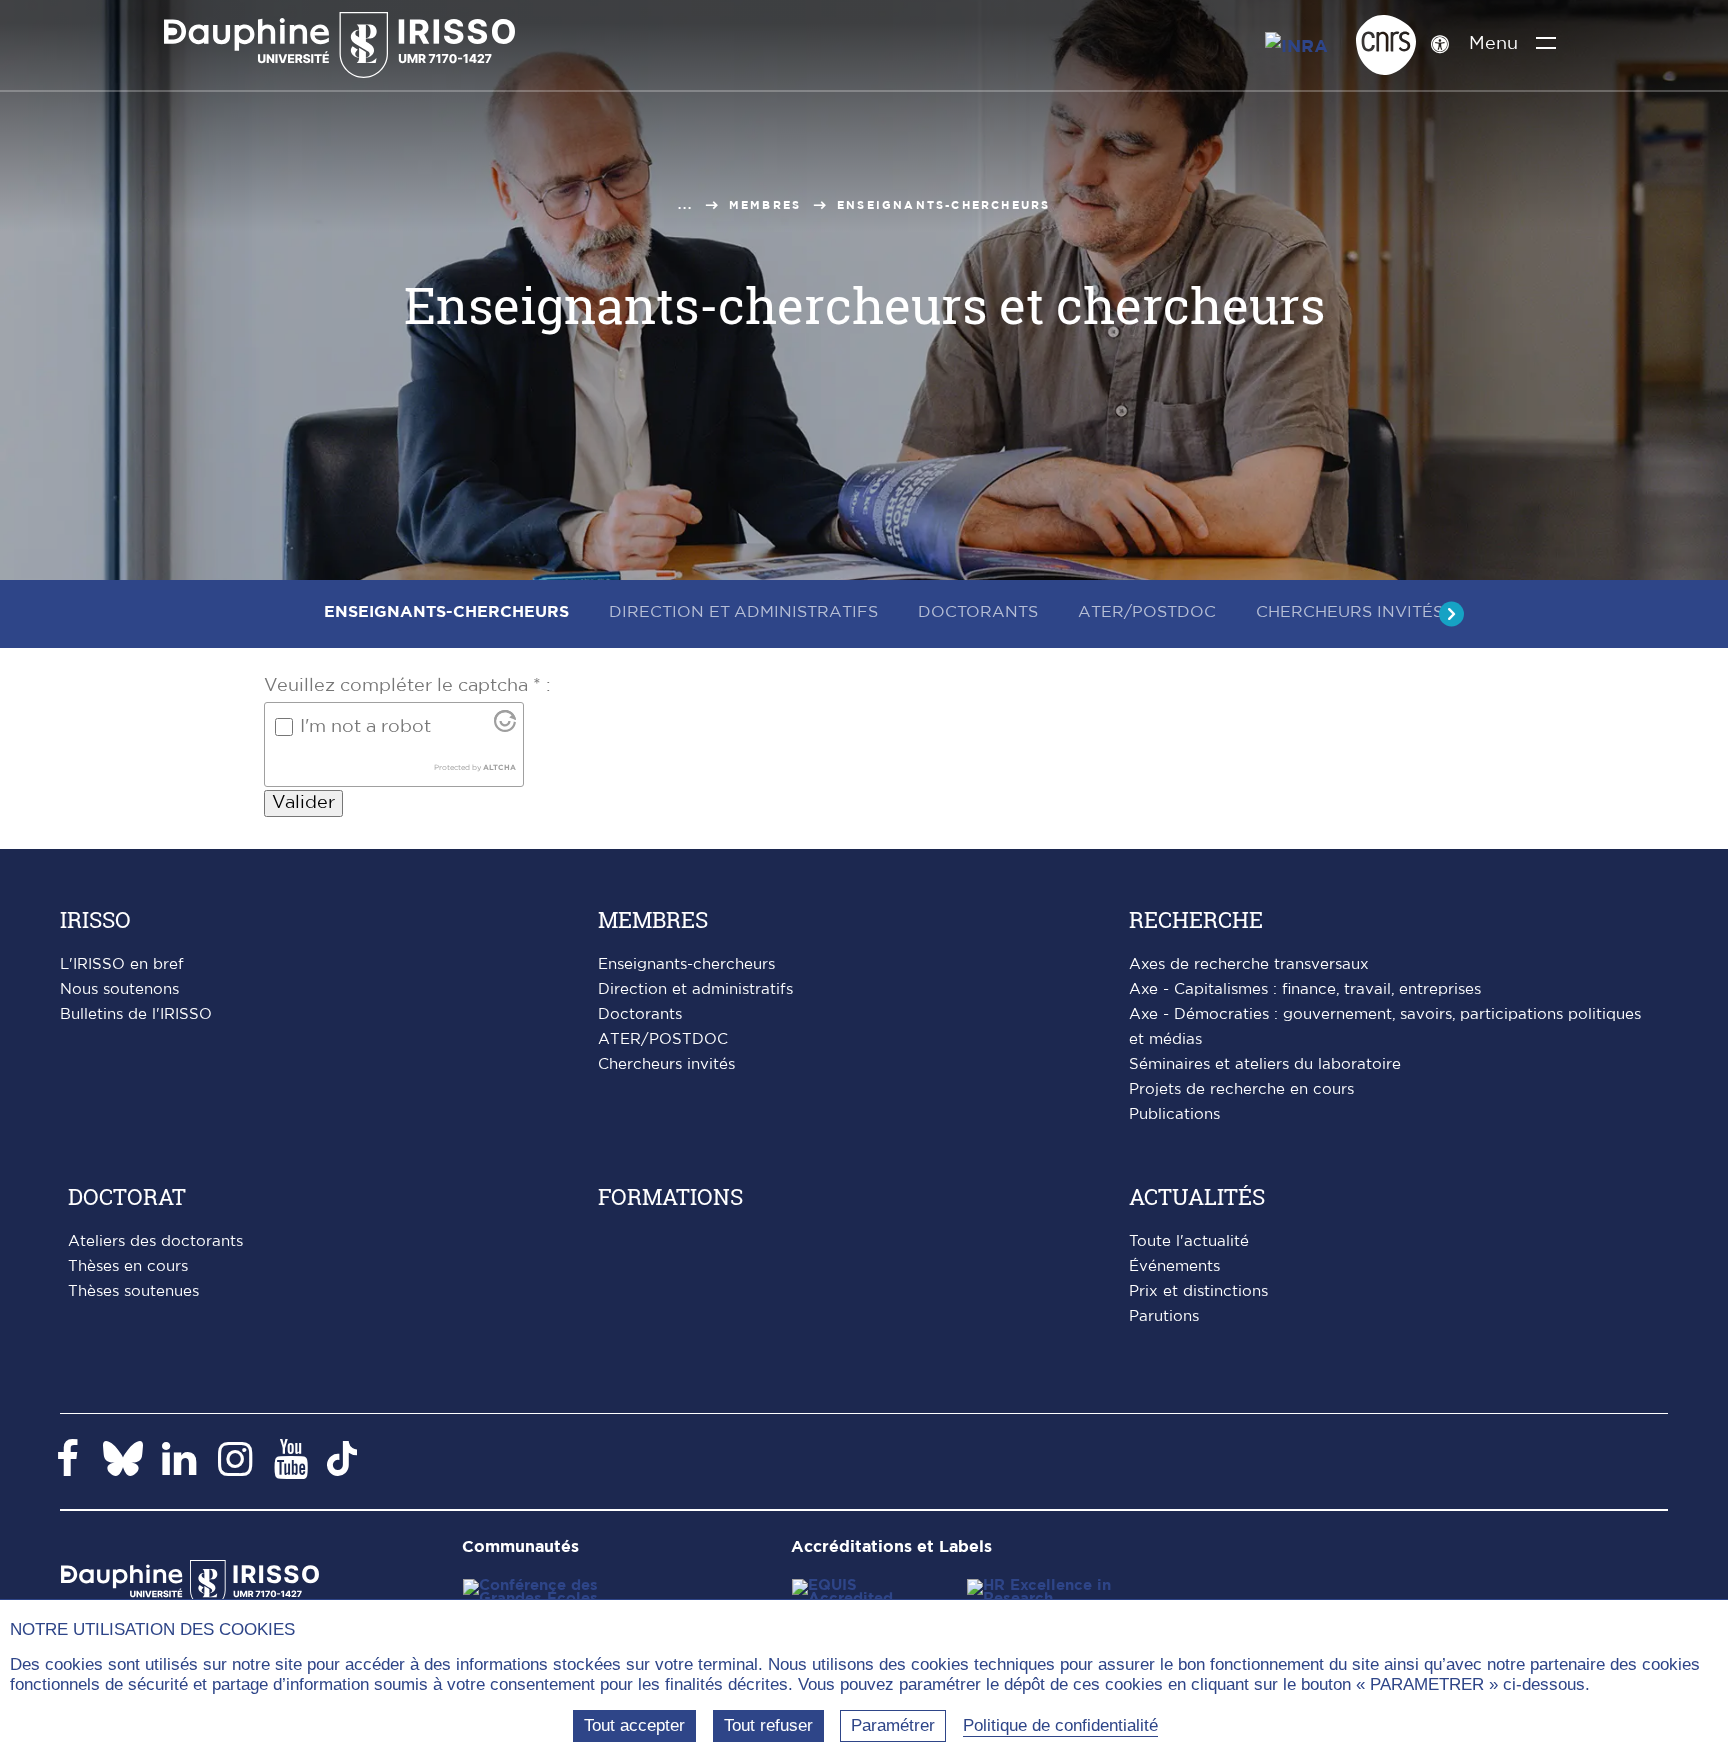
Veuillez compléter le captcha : (407, 686)
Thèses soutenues (133, 1291)
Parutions (1164, 1316)
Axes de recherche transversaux (1249, 964)
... (686, 205)
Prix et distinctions (1198, 1291)
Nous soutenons (119, 989)
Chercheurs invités (666, 1064)
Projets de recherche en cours (1241, 1089)
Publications (1174, 1114)
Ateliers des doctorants (155, 1241)
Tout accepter (634, 1725)
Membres (765, 205)
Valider (303, 803)
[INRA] (1303, 42)
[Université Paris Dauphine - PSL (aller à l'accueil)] (339, 45)
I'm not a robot (365, 727)
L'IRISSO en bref (122, 964)
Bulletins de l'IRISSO (136, 1014)
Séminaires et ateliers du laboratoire (1265, 1064)
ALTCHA (499, 768)
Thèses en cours (128, 1266)
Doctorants (640, 1014)
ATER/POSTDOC (663, 1039)
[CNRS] (1386, 45)
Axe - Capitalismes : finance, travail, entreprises (1305, 989)
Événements (1174, 1266)
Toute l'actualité (1189, 1241)
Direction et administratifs (695, 989)
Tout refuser (768, 1725)
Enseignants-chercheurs (686, 964)
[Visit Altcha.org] (505, 728)
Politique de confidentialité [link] (1060, 1725)
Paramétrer (893, 1725)
